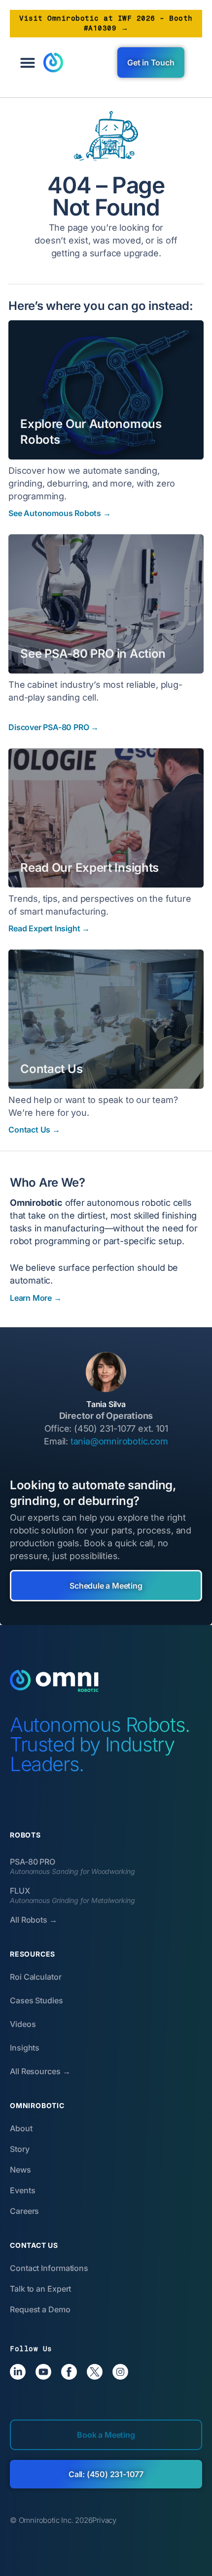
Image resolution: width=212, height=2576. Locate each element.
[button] (28, 62)
